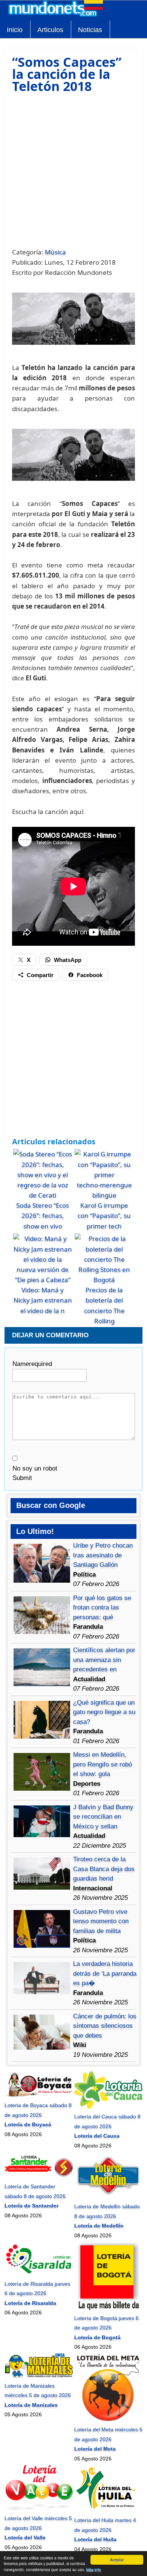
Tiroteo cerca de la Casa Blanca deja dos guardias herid (104, 1869)
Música (55, 252)
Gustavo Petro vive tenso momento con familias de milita (101, 1921)
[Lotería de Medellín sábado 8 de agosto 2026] (108, 2197)
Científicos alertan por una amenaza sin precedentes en (104, 1660)
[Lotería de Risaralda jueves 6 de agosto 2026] (39, 2274)
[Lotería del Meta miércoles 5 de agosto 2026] (108, 2420)
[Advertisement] (73, 170)
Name (32, 1364)
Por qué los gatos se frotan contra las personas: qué (102, 1608)
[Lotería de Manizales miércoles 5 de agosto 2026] (39, 2376)
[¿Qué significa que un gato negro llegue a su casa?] (42, 1737)
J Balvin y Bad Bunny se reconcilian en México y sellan (103, 1817)
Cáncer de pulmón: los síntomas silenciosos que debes (105, 2026)
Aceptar (117, 2560)
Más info (94, 2569)
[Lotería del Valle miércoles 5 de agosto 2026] (39, 2509)
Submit (22, 1478)
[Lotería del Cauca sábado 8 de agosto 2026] (108, 2107)
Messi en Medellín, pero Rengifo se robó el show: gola (103, 1764)
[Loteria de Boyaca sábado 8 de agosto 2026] (39, 2096)
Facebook (90, 975)
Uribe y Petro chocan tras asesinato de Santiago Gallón (103, 1555)
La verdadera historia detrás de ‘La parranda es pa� (105, 1973)
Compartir (40, 975)
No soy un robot (35, 1468)
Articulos (50, 30)
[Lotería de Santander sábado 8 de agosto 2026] (39, 2177)
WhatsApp (68, 960)
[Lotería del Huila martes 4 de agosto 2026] (108, 2511)
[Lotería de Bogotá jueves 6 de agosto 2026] (108, 2308)
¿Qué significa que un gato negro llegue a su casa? (104, 1712)
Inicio (15, 30)
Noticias (90, 30)
